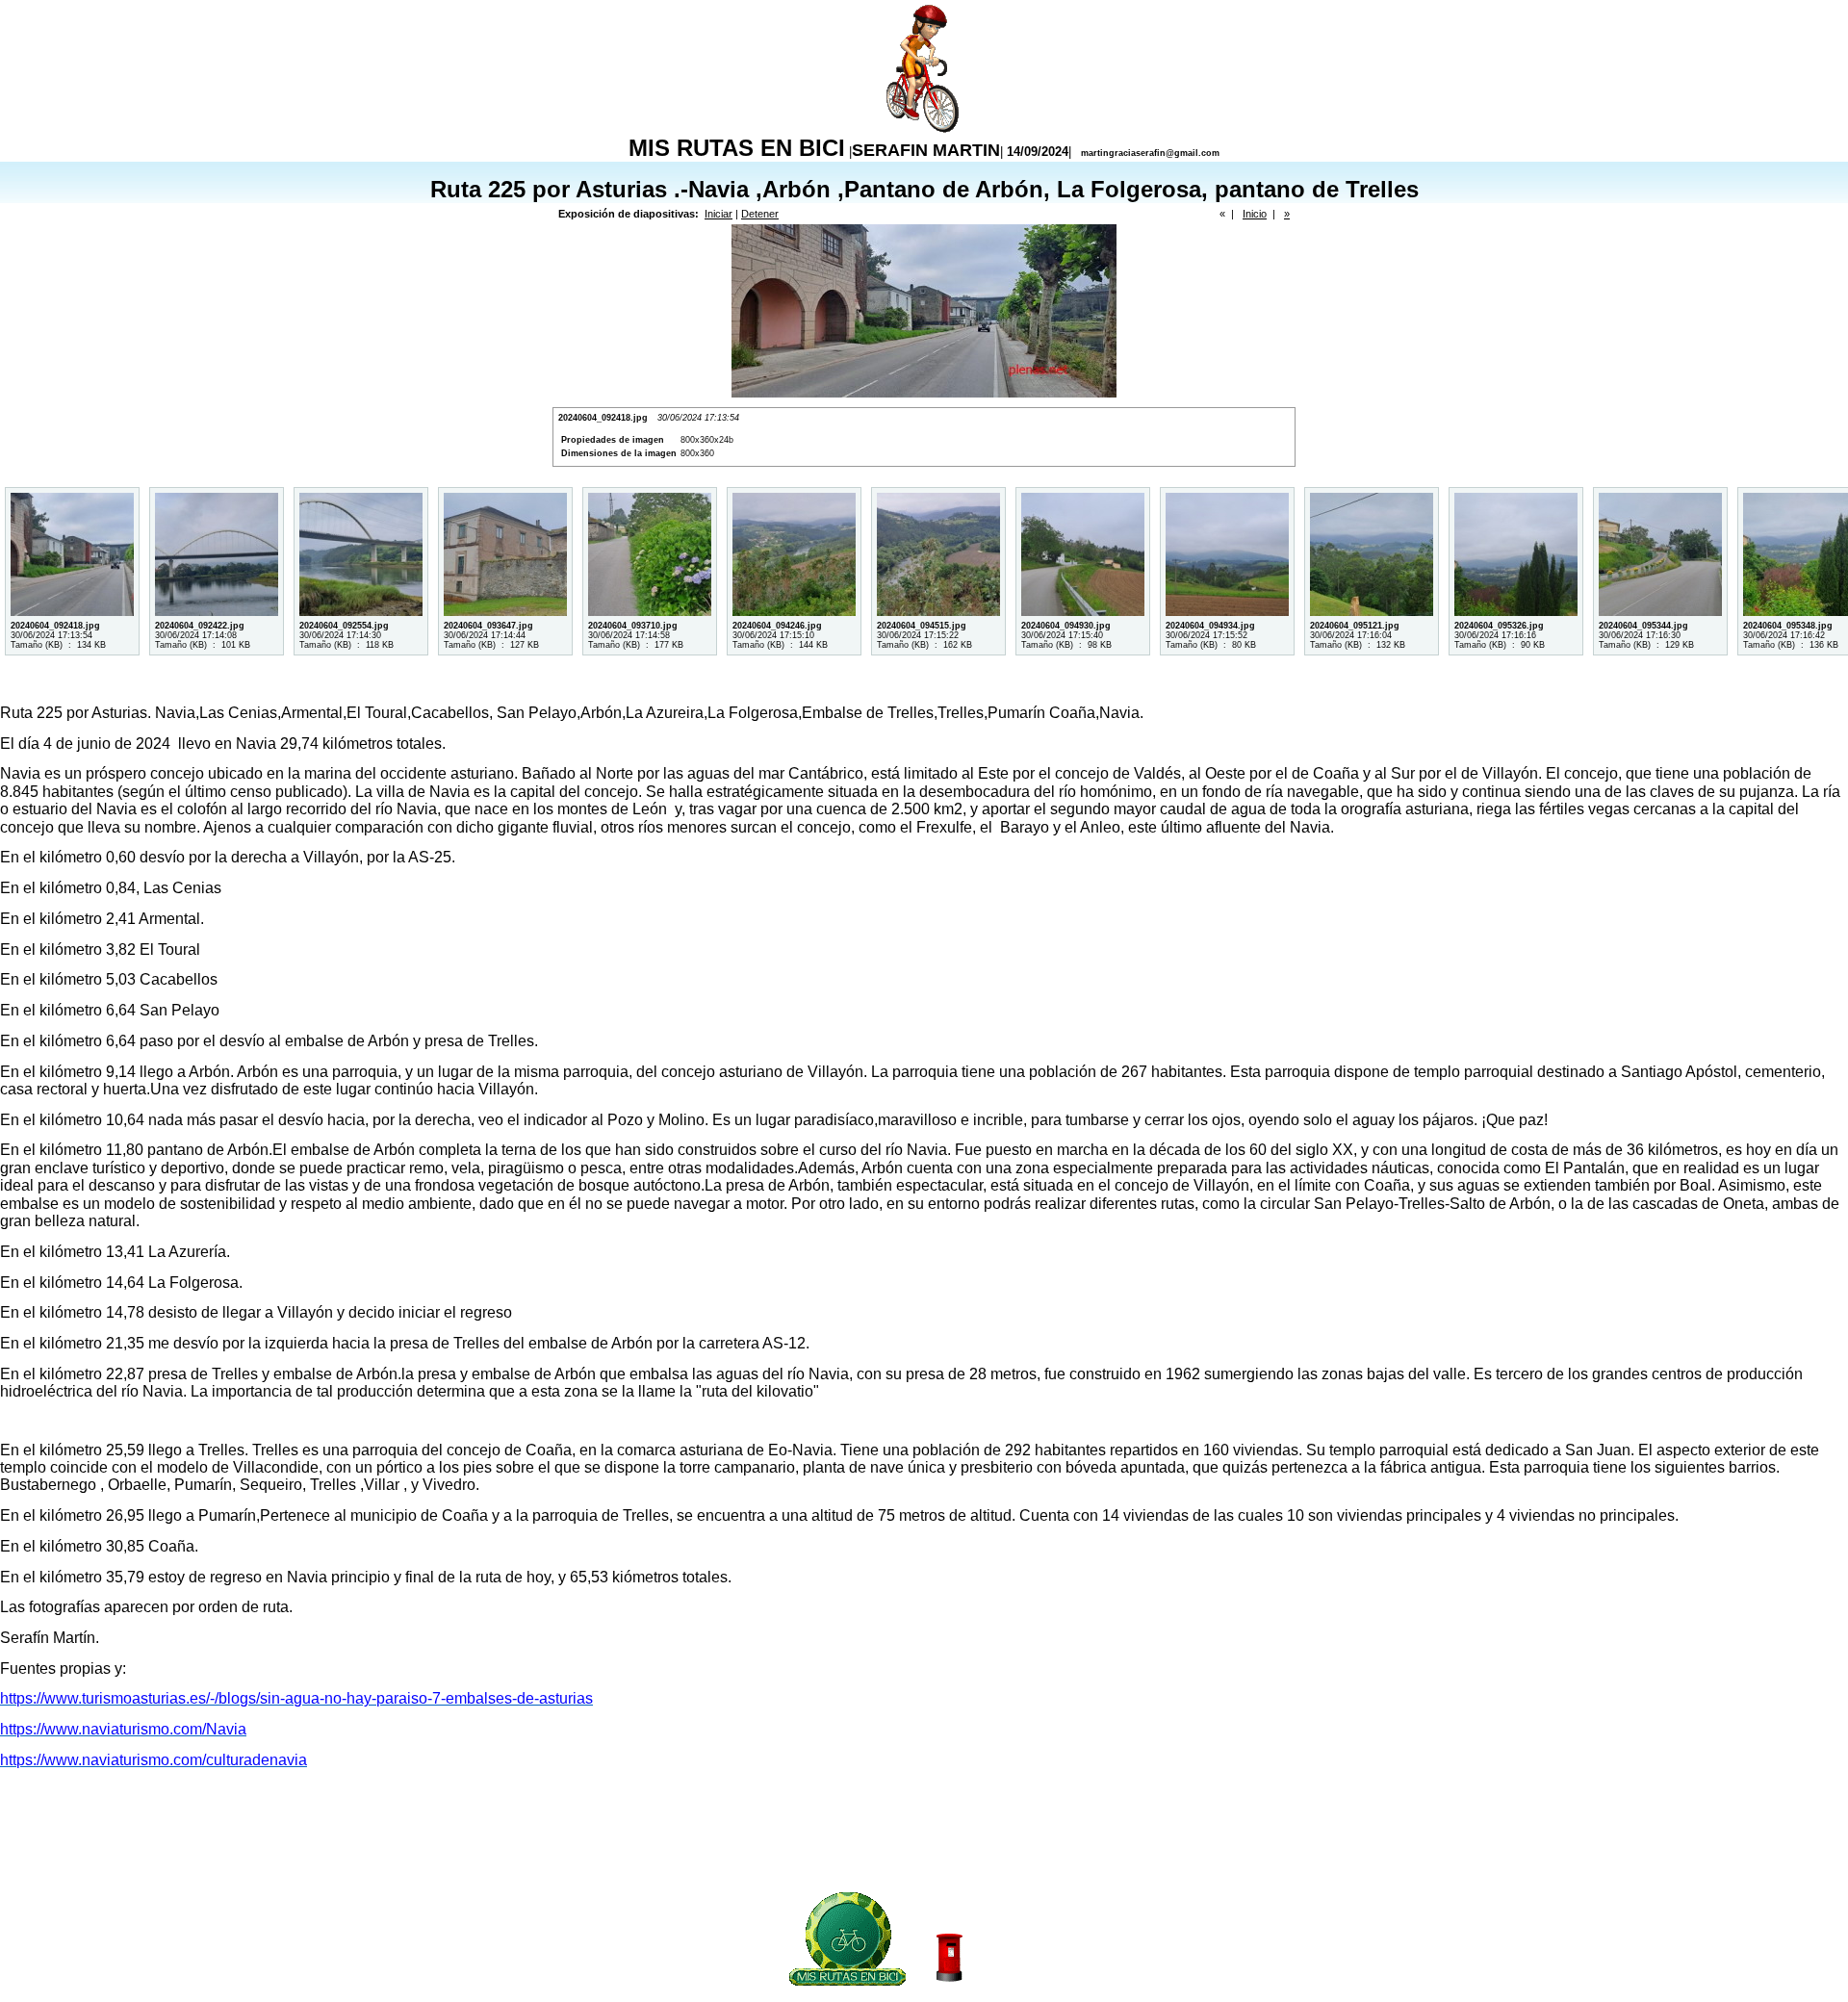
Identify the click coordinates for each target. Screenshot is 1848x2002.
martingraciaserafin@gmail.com (1150, 153)
